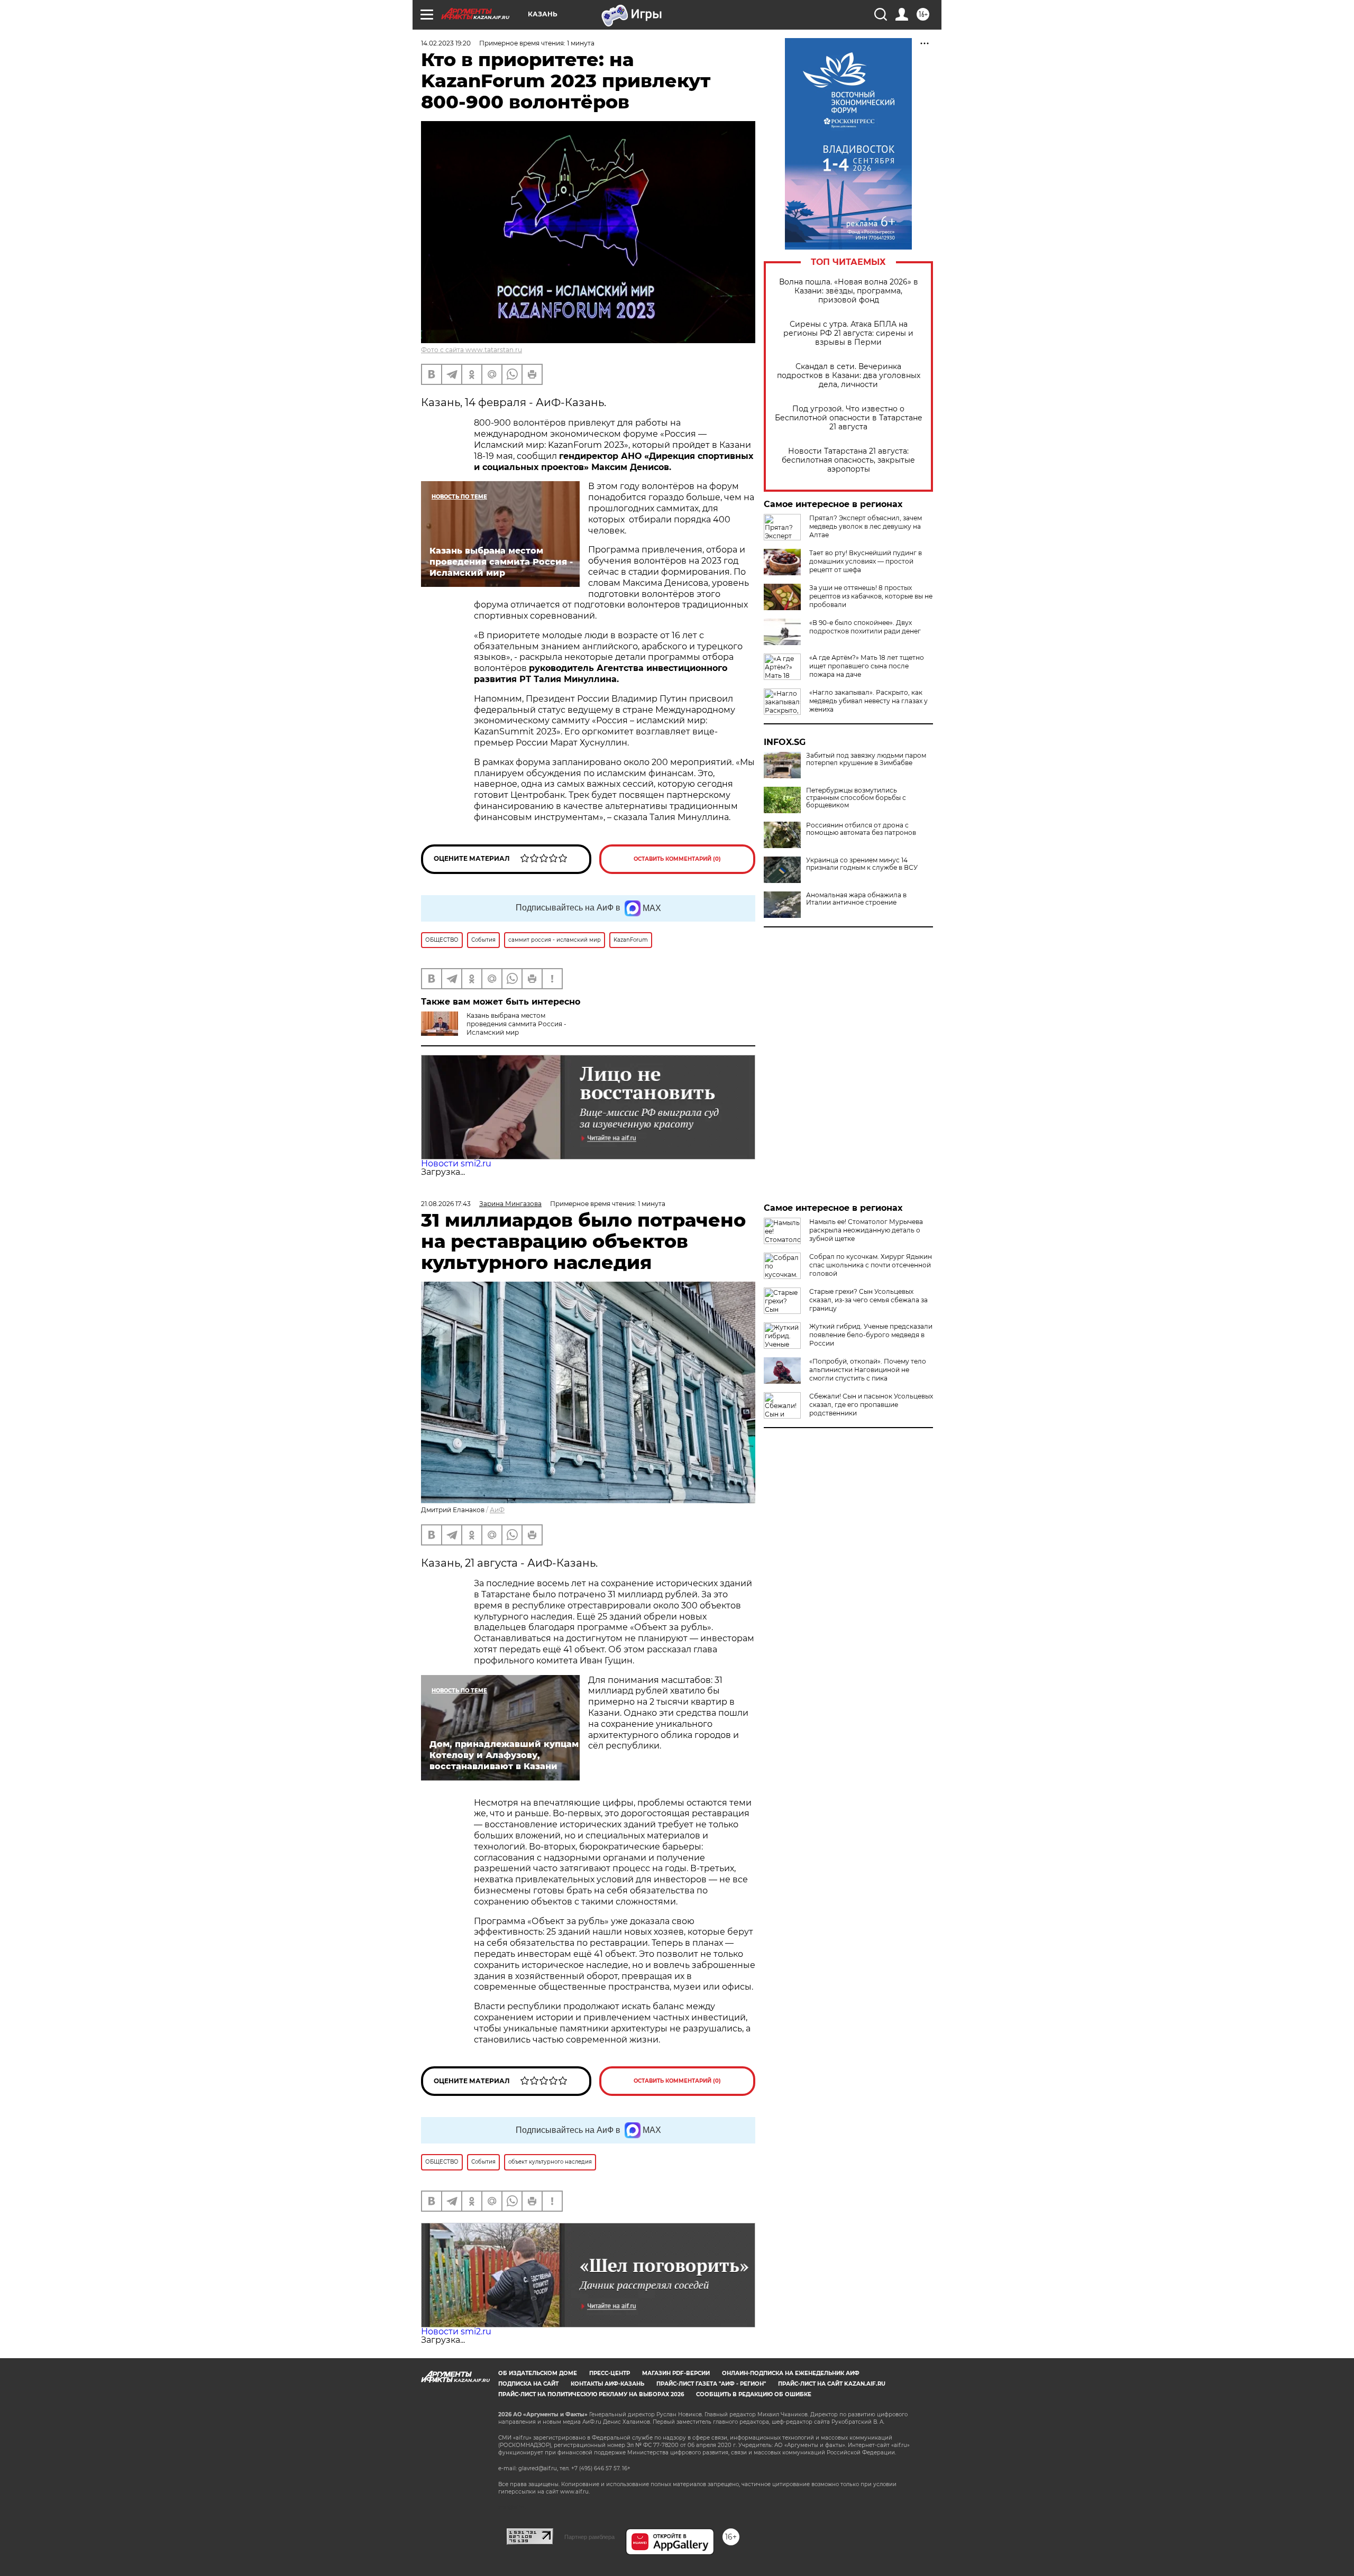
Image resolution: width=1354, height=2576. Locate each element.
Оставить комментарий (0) (677, 859)
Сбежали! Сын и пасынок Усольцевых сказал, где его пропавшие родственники (871, 1405)
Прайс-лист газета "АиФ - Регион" (711, 2384)
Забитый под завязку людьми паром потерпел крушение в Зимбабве (866, 759)
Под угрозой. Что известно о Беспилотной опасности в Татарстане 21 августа (849, 418)
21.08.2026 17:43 (446, 1204)
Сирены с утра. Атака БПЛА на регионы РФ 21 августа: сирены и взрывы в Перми (848, 333)
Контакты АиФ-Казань (607, 2384)
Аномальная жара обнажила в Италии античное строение (856, 899)
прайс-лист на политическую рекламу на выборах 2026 (591, 2394)
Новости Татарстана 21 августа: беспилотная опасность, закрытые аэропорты (848, 460)
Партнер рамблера (589, 2537)
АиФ (497, 1510)
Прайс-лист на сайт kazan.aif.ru (832, 2384)
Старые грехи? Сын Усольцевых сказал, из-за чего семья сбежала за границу (868, 1300)
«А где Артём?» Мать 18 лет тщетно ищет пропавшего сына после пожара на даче (867, 666)
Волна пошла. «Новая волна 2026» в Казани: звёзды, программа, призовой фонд (849, 291)
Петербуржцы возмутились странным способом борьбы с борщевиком (856, 798)
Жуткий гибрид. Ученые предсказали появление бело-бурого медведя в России (871, 1335)
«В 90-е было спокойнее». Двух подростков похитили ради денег (865, 627)
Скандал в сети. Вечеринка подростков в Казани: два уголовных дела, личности (849, 376)
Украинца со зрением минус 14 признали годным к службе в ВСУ (862, 864)
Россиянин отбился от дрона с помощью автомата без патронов (861, 829)
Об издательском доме (538, 2373)
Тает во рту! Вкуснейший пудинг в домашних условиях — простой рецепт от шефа (866, 561)
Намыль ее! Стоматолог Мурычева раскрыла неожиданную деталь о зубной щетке (866, 1230)
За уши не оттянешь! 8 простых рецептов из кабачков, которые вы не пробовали (871, 596)
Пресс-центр (610, 2373)
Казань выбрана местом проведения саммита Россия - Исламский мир (516, 1024)
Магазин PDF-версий (676, 2373)
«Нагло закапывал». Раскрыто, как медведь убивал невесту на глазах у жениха (868, 701)
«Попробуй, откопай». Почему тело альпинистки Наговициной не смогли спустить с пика (868, 1370)
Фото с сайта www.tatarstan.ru (472, 350)
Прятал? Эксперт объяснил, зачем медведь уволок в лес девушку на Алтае (866, 526)
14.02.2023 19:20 (446, 43)
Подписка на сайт (528, 2384)
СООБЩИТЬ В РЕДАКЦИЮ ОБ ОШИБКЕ (754, 2394)
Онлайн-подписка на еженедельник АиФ (791, 2373)
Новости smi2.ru (456, 1163)
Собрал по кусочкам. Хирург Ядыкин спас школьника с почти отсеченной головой (871, 1265)
